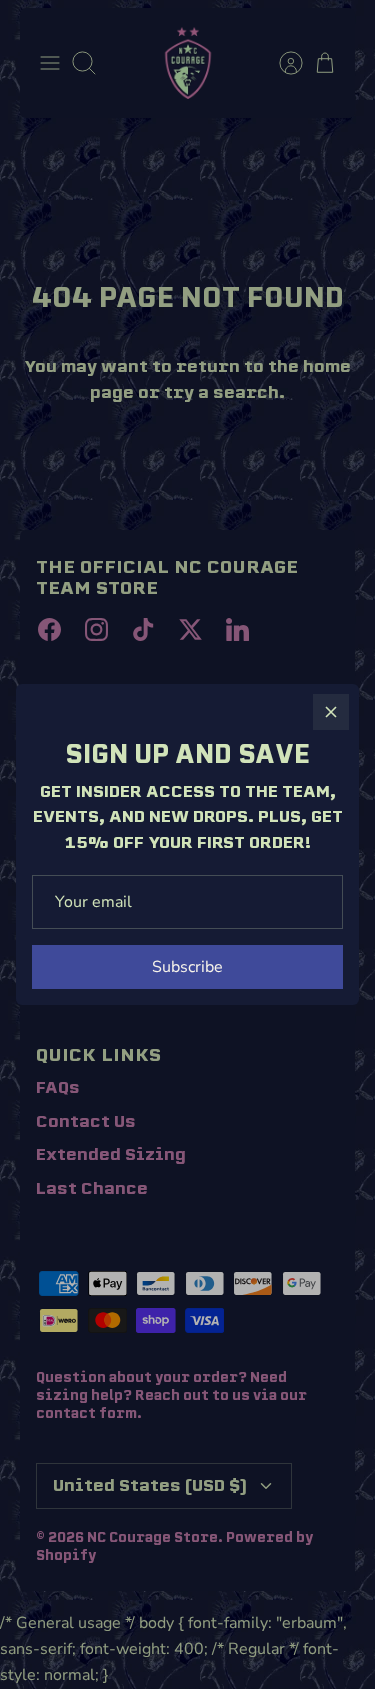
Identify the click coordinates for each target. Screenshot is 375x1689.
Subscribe (187, 967)
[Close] (331, 712)
